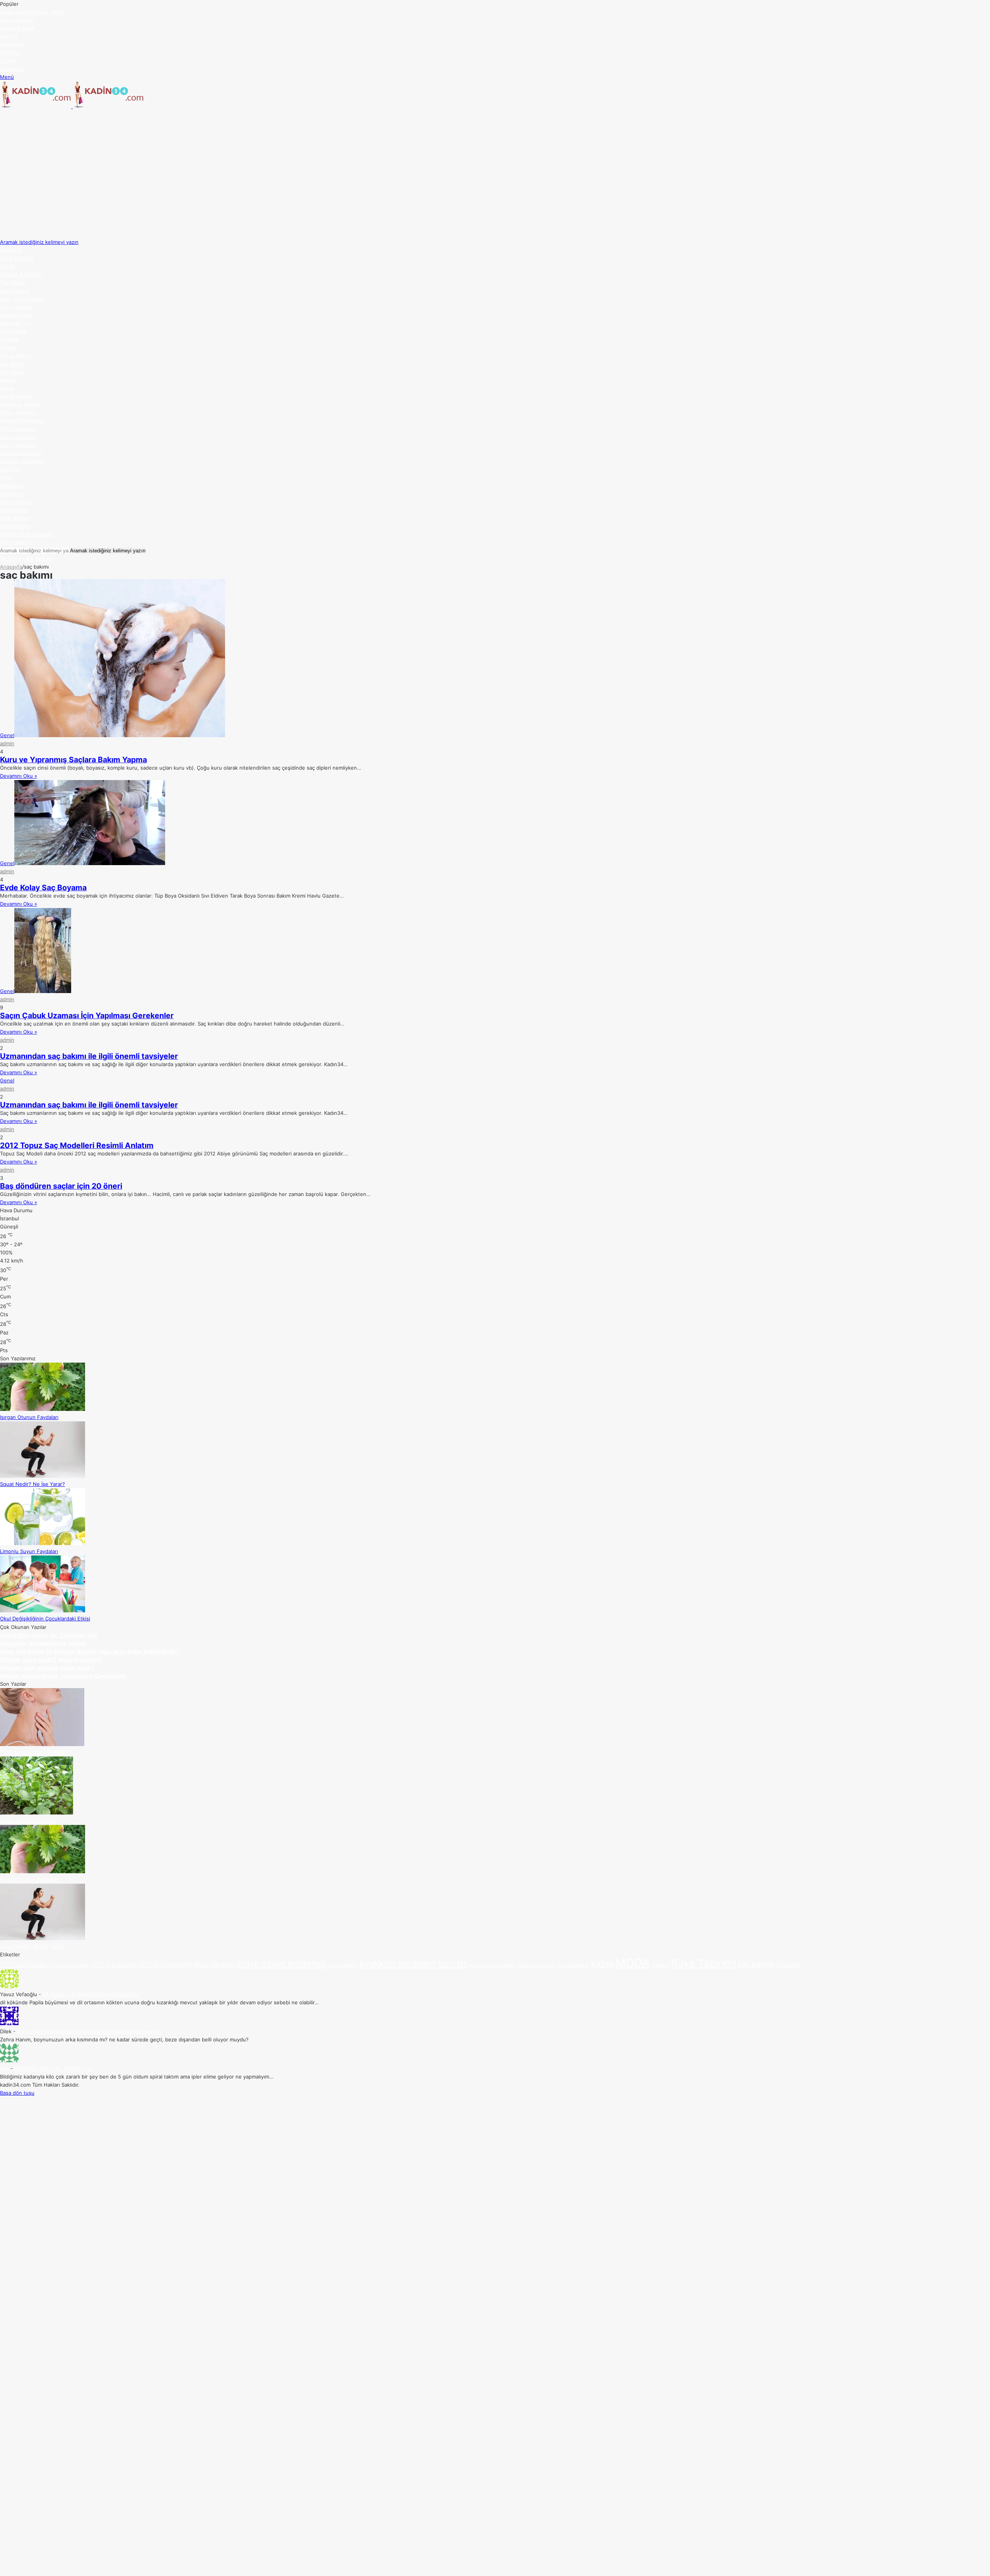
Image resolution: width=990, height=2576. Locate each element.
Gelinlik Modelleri (21, 453)
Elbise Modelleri (19, 412)
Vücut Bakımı (15, 356)
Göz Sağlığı (13, 331)
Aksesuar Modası (21, 404)
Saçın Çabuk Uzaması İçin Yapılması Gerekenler (87, 1015)
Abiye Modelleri (19, 445)
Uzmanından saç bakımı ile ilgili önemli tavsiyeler (89, 1056)
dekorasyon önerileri (537, 1965)
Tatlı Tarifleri (15, 510)
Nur (4, 2068)
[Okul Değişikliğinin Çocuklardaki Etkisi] (43, 1610)
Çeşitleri (788, 1965)
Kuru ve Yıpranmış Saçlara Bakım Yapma (73, 760)
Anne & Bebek (17, 258)
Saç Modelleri (16, 396)
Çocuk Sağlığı (16, 307)
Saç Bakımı (13, 364)
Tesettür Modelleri (22, 461)
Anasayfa (11, 250)
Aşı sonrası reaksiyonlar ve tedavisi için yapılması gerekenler (90, 2031)
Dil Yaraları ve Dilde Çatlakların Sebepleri (91, 1994)
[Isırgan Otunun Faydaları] (43, 1409)
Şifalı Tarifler (15, 518)
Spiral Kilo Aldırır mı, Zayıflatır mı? (54, 2068)
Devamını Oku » (19, 776)
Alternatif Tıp (16, 323)
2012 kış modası (114, 1965)
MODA (633, 1963)
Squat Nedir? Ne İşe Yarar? (32, 1484)
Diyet (6, 477)
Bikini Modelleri (18, 429)
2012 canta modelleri (69, 1965)
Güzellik (9, 339)
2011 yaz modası (24, 1965)
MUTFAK (10, 469)
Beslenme (12, 486)
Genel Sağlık (15, 291)
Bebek (8, 266)
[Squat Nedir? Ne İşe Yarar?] (43, 1476)
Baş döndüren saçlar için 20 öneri (61, 1186)
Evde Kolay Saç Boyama (43, 888)
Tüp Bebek (13, 283)
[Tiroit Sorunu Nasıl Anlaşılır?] (42, 1744)
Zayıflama (11, 494)
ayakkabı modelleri (398, 1964)
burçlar (452, 1964)
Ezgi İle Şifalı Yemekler (27, 534)
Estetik (8, 348)
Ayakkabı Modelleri (22, 421)
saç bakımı (756, 1964)
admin (7, 743)
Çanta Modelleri (19, 437)
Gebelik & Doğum (21, 274)
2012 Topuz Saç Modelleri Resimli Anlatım (77, 1145)
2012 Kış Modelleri (165, 1965)
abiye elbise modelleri (281, 1964)
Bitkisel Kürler (16, 315)
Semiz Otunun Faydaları (28, 1821)
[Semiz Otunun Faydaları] (37, 1813)
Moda (7, 388)
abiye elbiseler (214, 1965)
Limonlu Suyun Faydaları (29, 12)
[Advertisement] (495, 169)
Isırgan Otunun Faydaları (29, 1417)
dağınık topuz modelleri (492, 1965)
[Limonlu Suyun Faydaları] (43, 1543)
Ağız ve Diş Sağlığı (22, 299)
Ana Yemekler (17, 502)
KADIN (603, 1964)
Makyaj (8, 380)
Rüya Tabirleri (16, 542)
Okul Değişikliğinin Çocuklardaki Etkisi (45, 1619)
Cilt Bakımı (12, 372)
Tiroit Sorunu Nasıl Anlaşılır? (34, 1752)
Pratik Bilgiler (15, 526)
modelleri (660, 1965)
